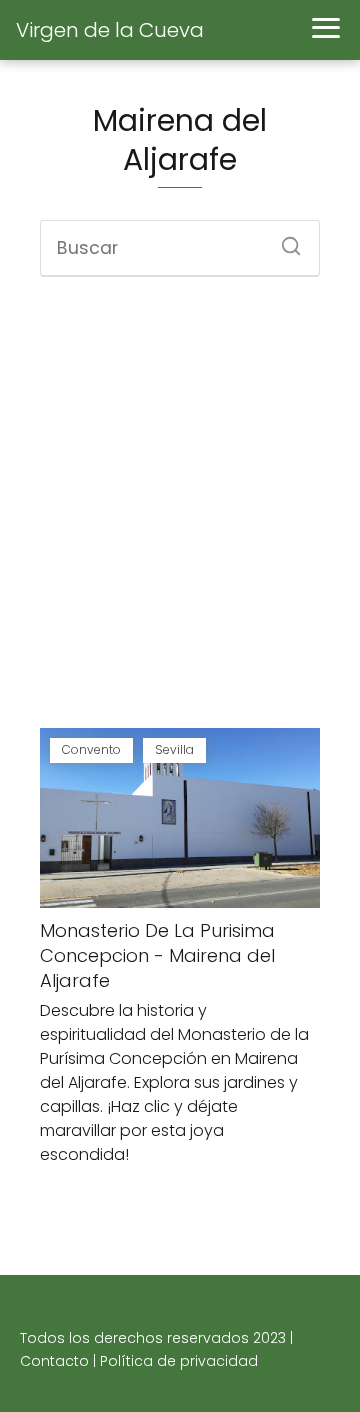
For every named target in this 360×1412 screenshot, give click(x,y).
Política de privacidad (179, 1361)
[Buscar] (284, 240)
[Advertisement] (180, 505)
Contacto (54, 1361)
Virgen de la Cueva (110, 30)
